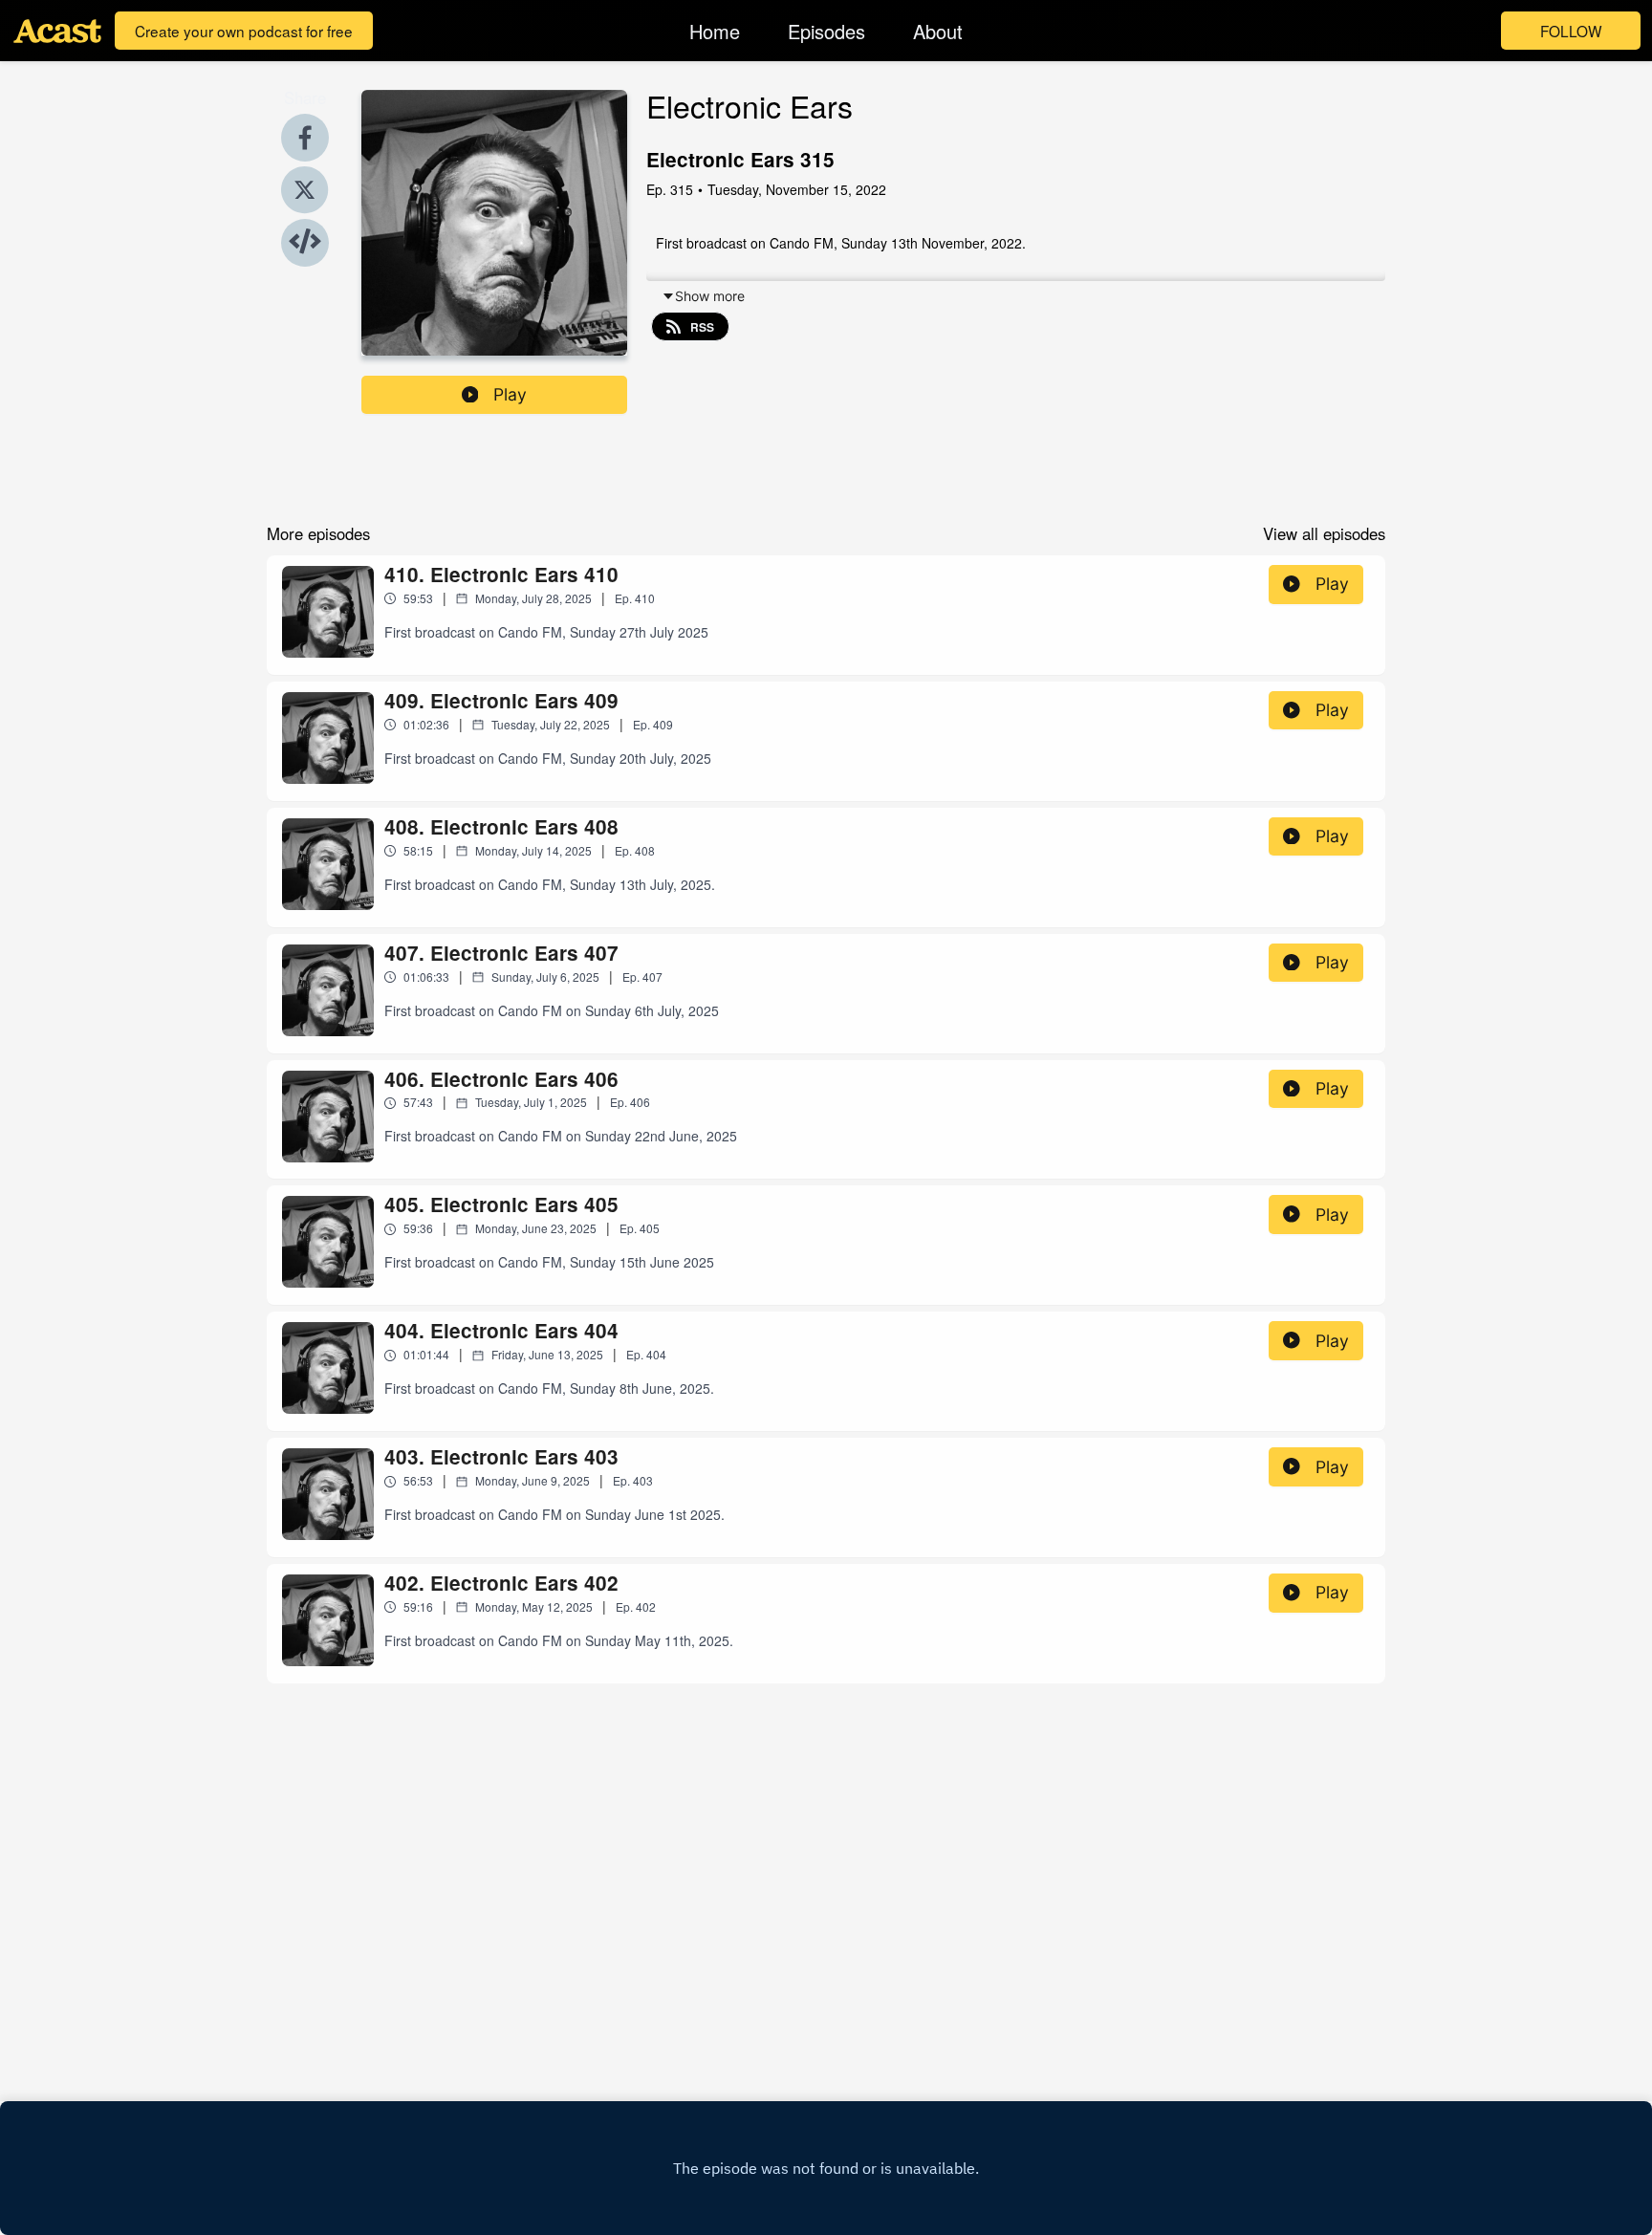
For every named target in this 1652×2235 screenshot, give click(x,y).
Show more (710, 296)
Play (510, 394)
